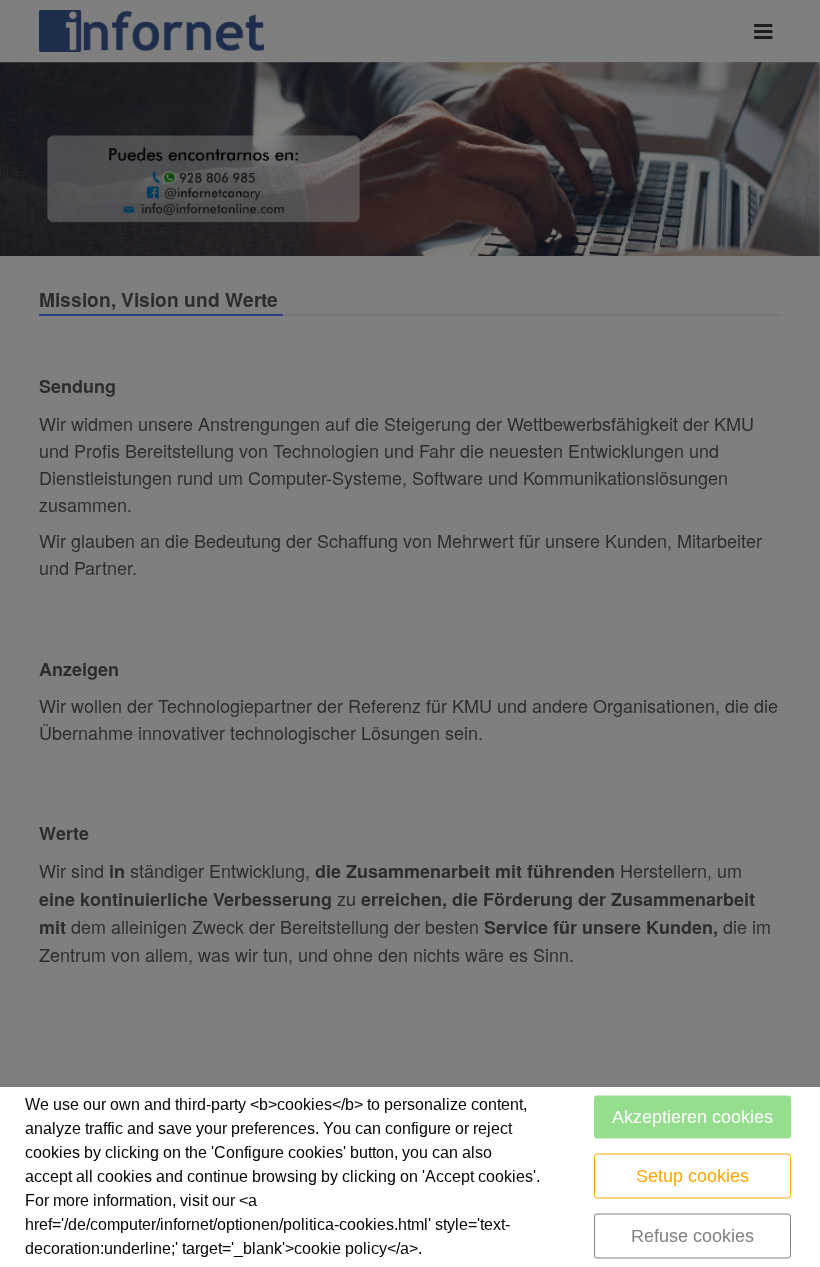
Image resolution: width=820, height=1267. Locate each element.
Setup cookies (692, 1176)
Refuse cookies (692, 1236)
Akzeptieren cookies (692, 1117)
